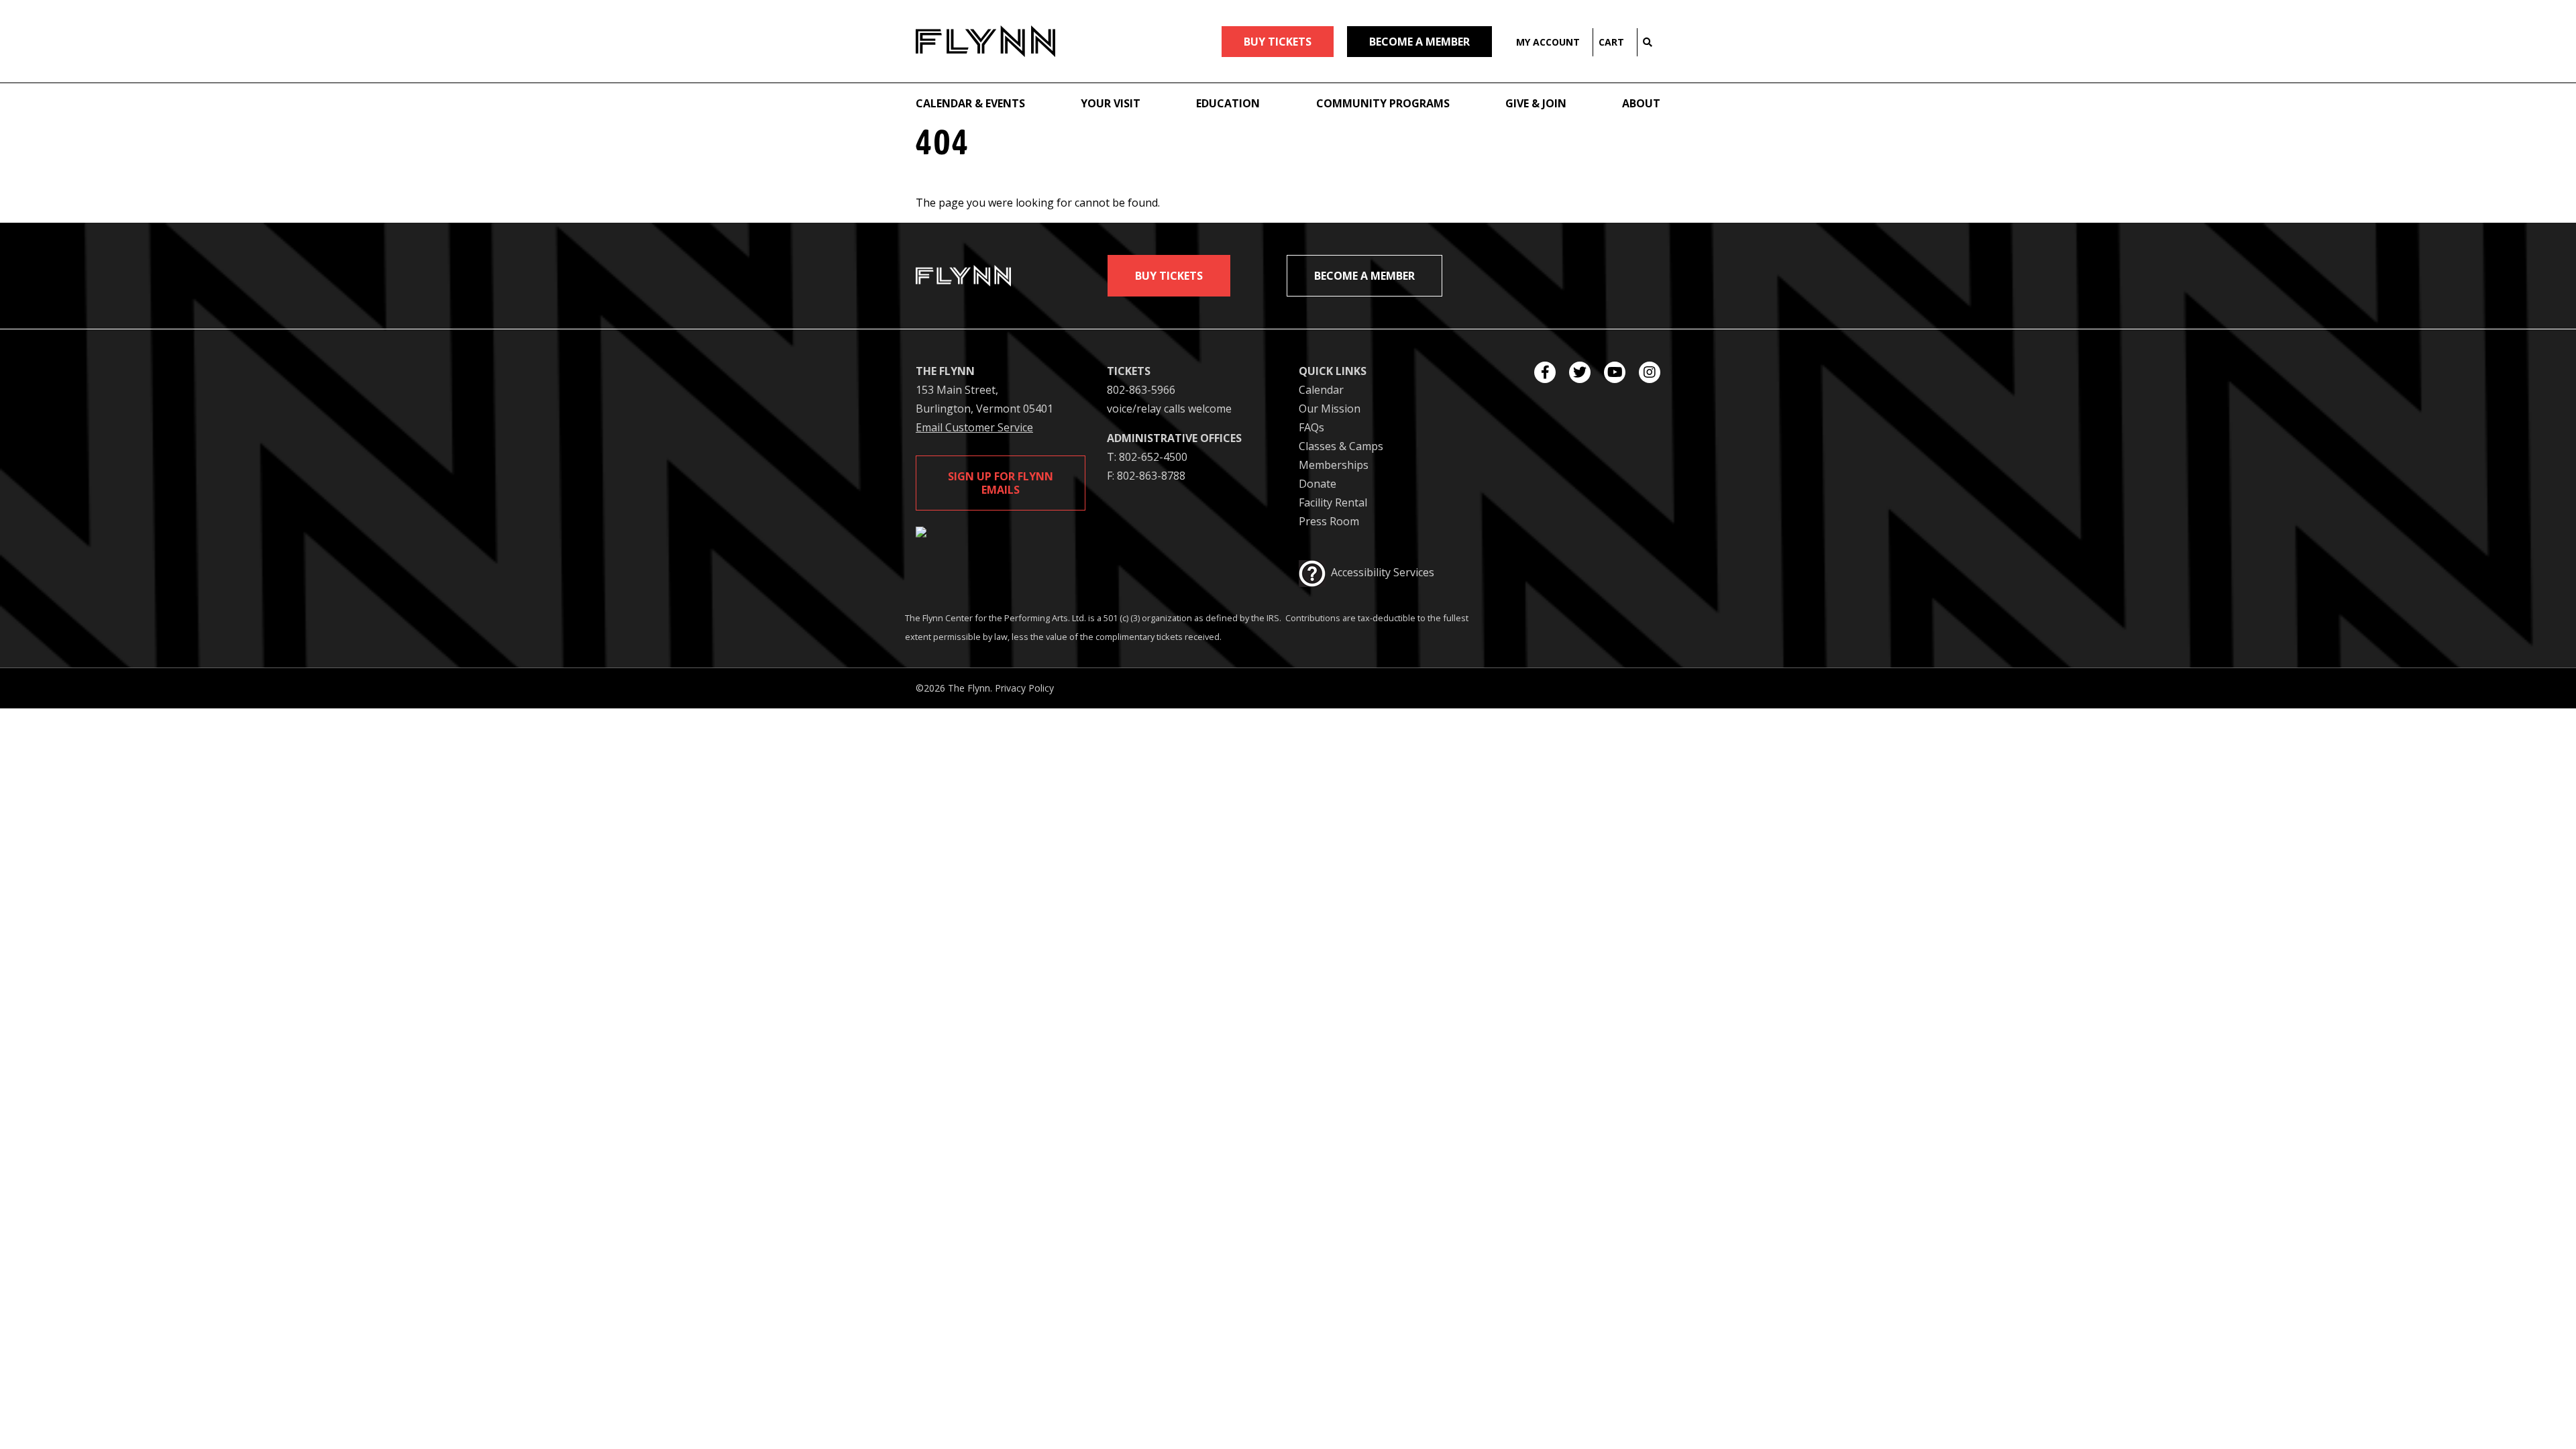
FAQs (1311, 427)
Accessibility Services (1383, 572)
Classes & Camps (1341, 446)
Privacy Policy (1024, 688)
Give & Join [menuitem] (1536, 103)
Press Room (1329, 521)
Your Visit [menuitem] (1111, 103)
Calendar (1321, 390)
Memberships (1334, 465)
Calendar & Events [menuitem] (970, 103)
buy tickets (1278, 42)
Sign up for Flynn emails (1001, 483)
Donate (1318, 484)
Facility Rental (1333, 502)
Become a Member (1419, 42)
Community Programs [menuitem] (1383, 103)
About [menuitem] (1641, 103)
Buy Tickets (1169, 276)
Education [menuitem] (1228, 103)
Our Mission (1330, 409)
